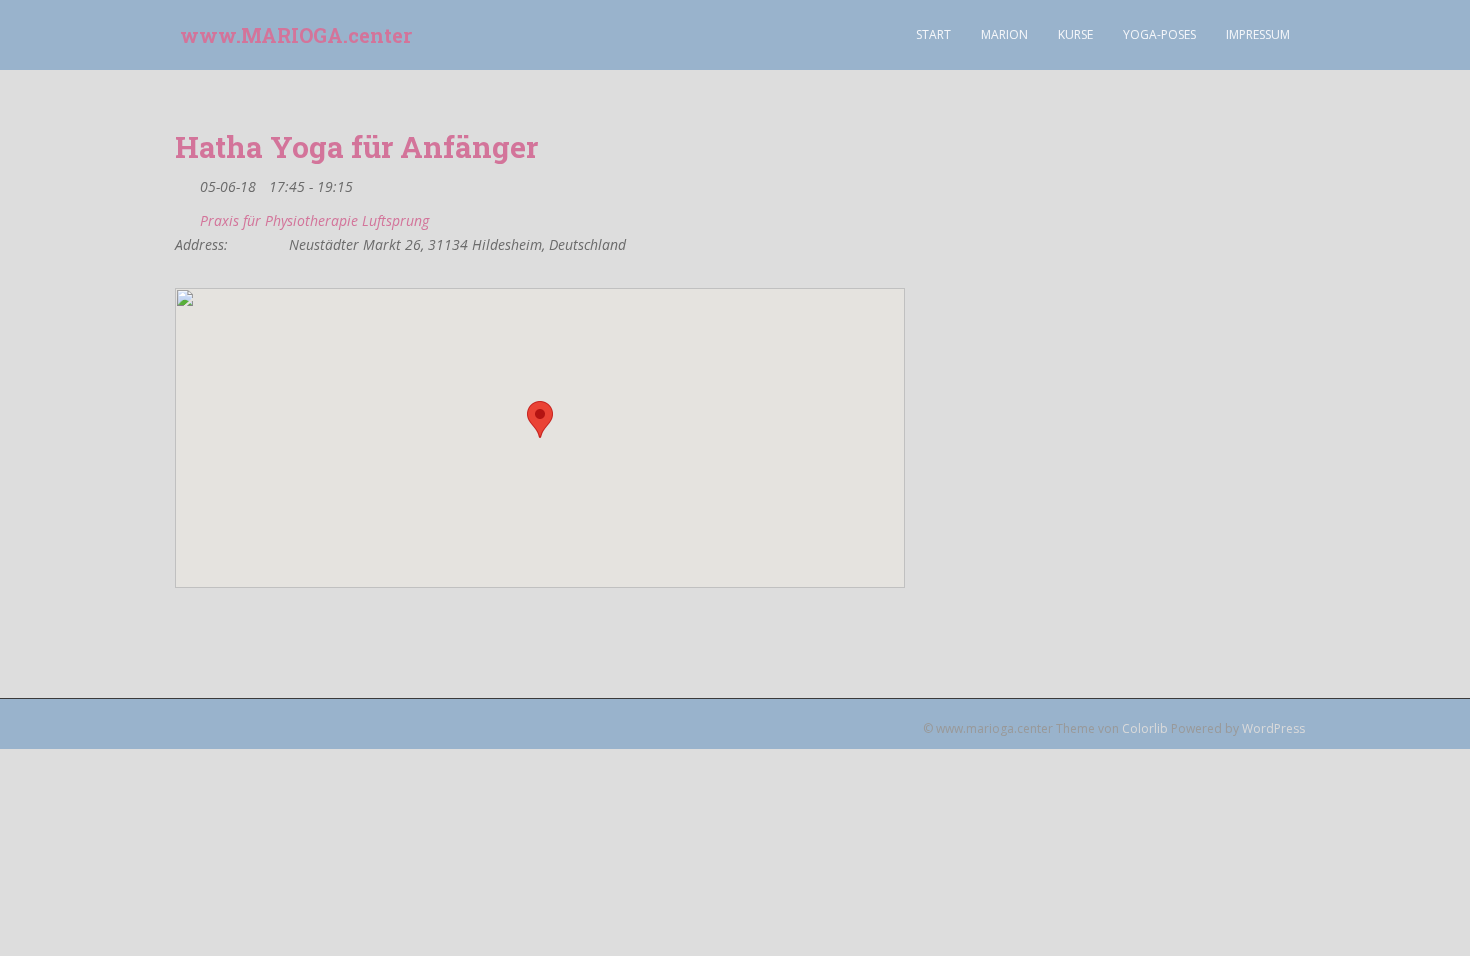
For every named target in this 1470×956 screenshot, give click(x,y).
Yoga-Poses (1159, 34)
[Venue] (185, 216)
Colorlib (1145, 728)
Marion (1004, 34)
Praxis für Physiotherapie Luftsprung (314, 221)
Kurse (1075, 34)
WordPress (1273, 728)
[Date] (185, 182)
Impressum (1258, 34)
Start (933, 34)
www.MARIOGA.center (296, 35)
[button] (540, 419)
